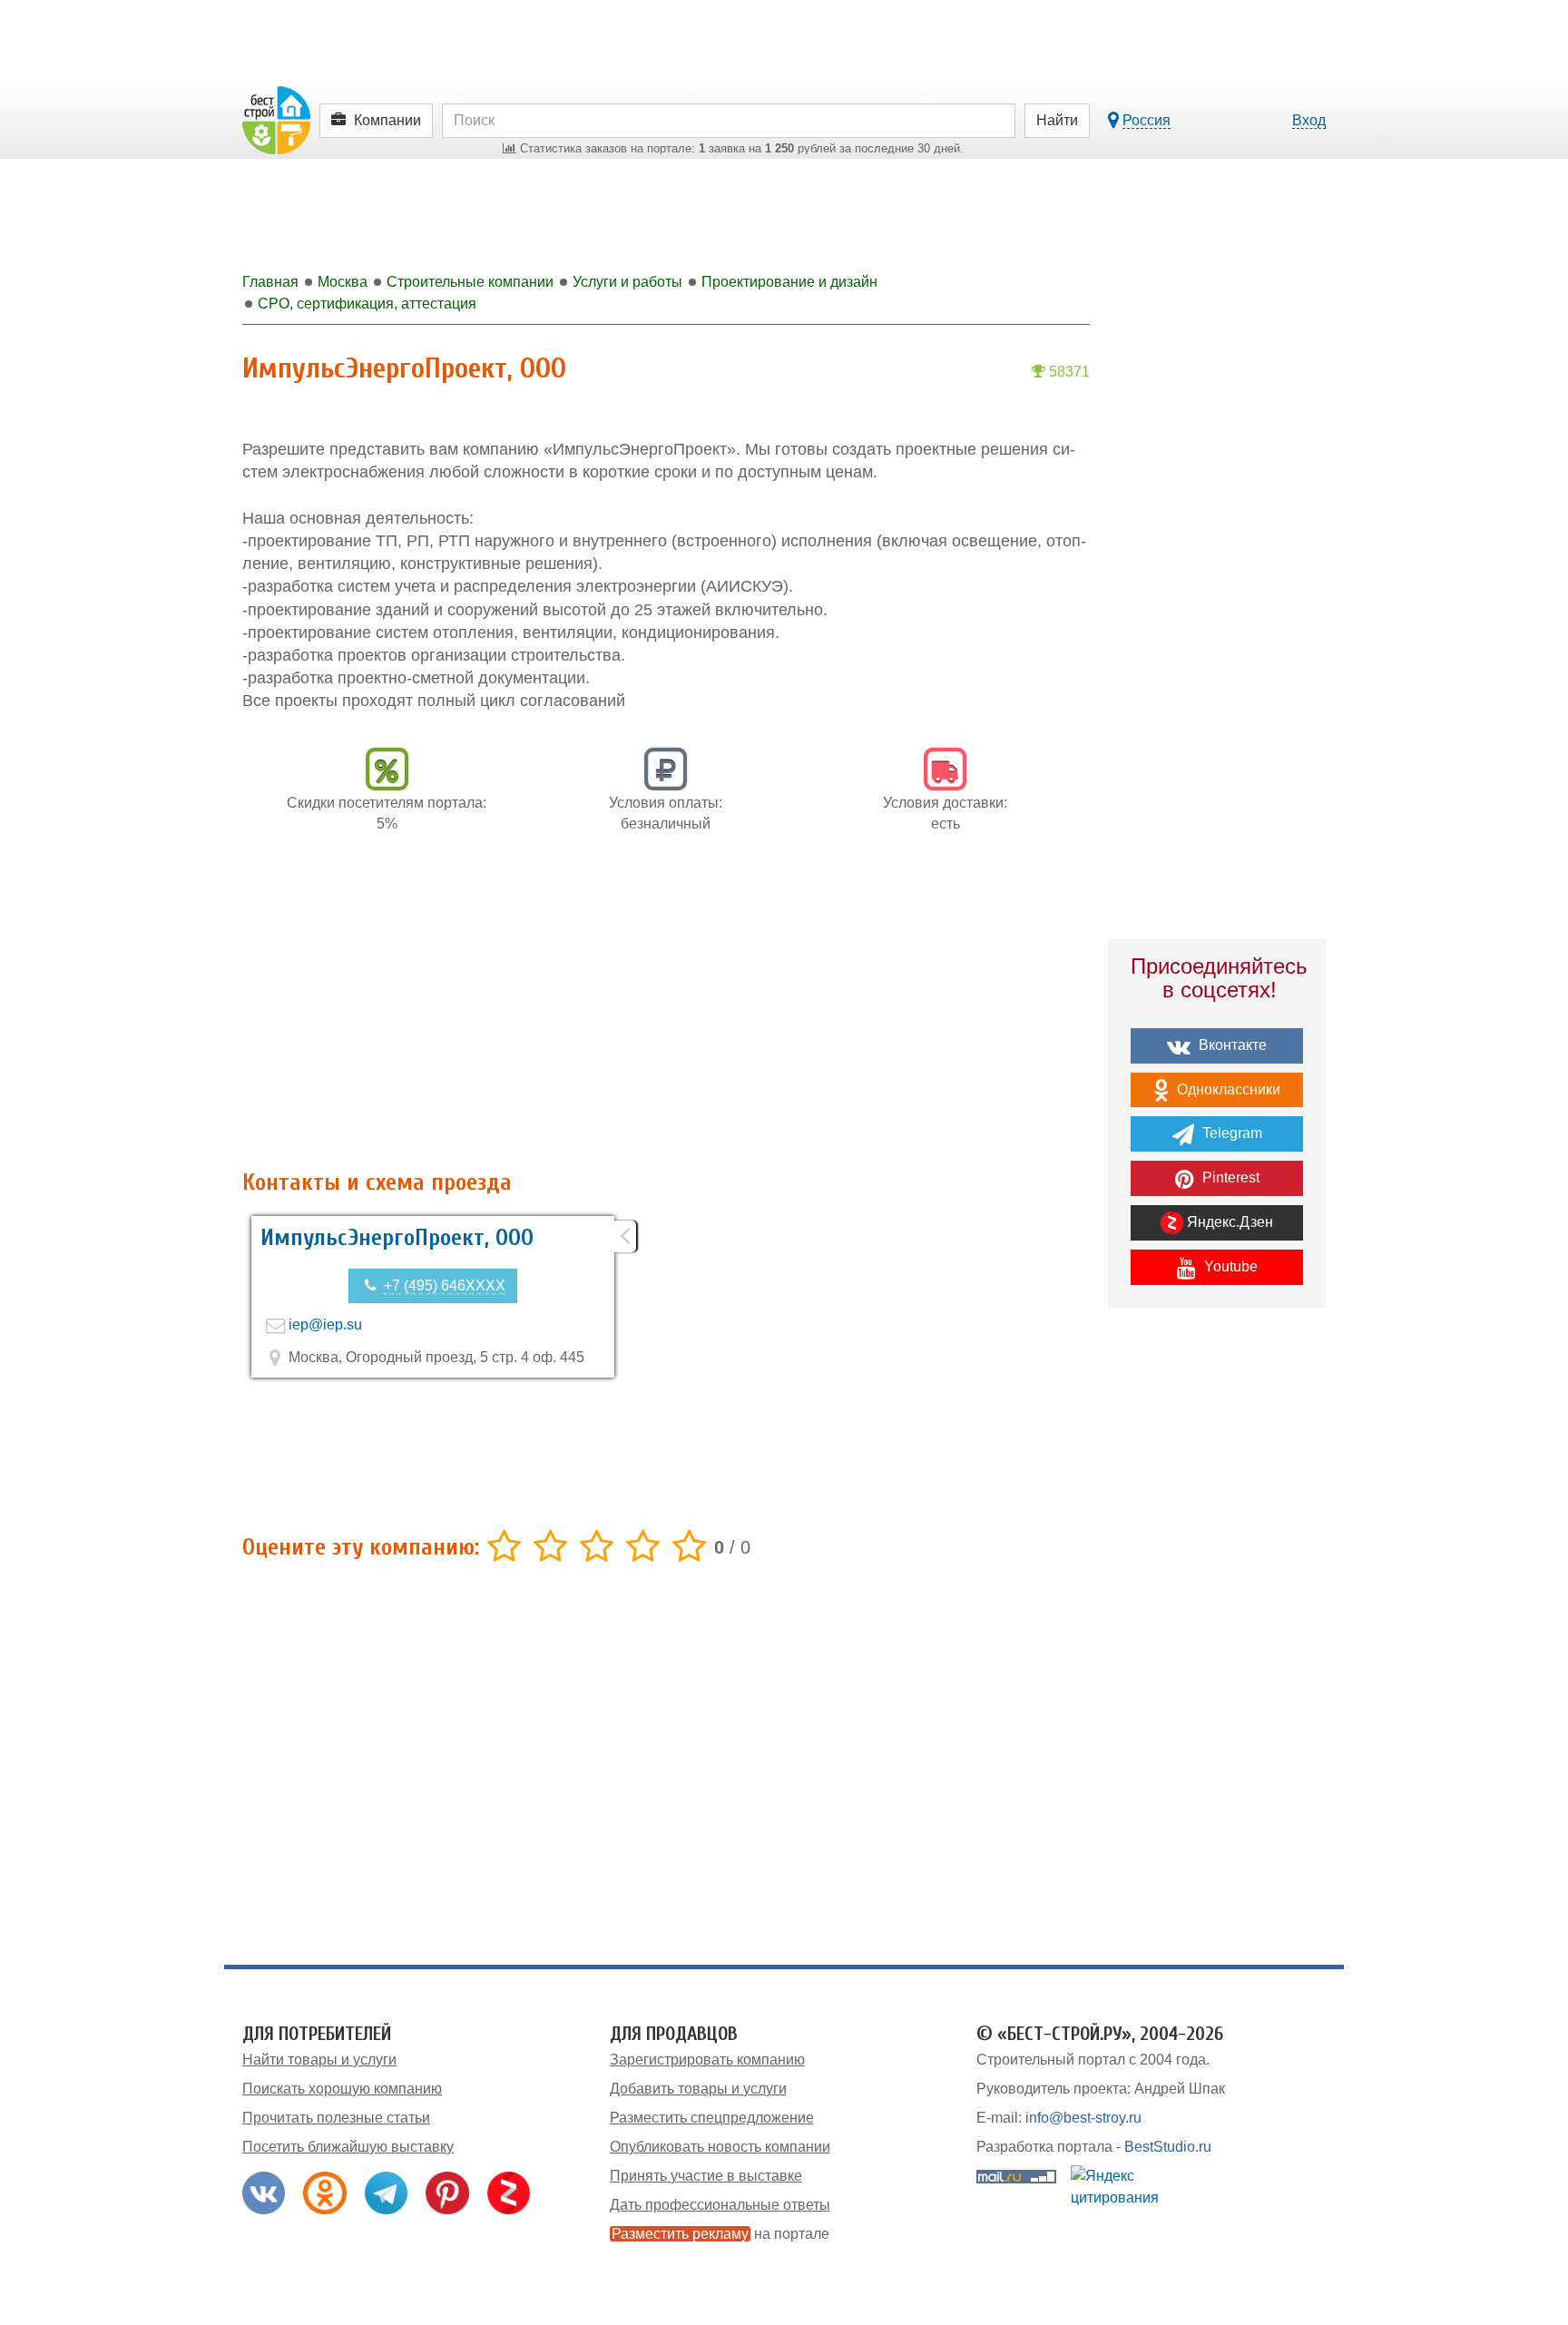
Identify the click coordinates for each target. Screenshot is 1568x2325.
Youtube (1229, 1266)
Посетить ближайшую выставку (348, 2147)
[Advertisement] (666, 1011)
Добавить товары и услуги (698, 2089)
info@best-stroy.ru (1083, 2118)
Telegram (1230, 1133)
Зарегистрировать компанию (707, 2060)
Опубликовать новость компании (720, 2147)
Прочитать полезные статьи (336, 2118)
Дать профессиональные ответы (720, 2205)
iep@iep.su (325, 1324)
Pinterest (1229, 1177)
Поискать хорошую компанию (342, 2089)
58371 (1068, 372)
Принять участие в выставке (706, 2176)
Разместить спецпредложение (712, 2118)
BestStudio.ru (1168, 2147)
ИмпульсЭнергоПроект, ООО (397, 1238)
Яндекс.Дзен (1228, 1222)
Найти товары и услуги (319, 2060)
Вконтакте (1231, 1045)
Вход (1309, 120)
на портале (720, 2234)
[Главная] (276, 119)
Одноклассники (1227, 1089)
